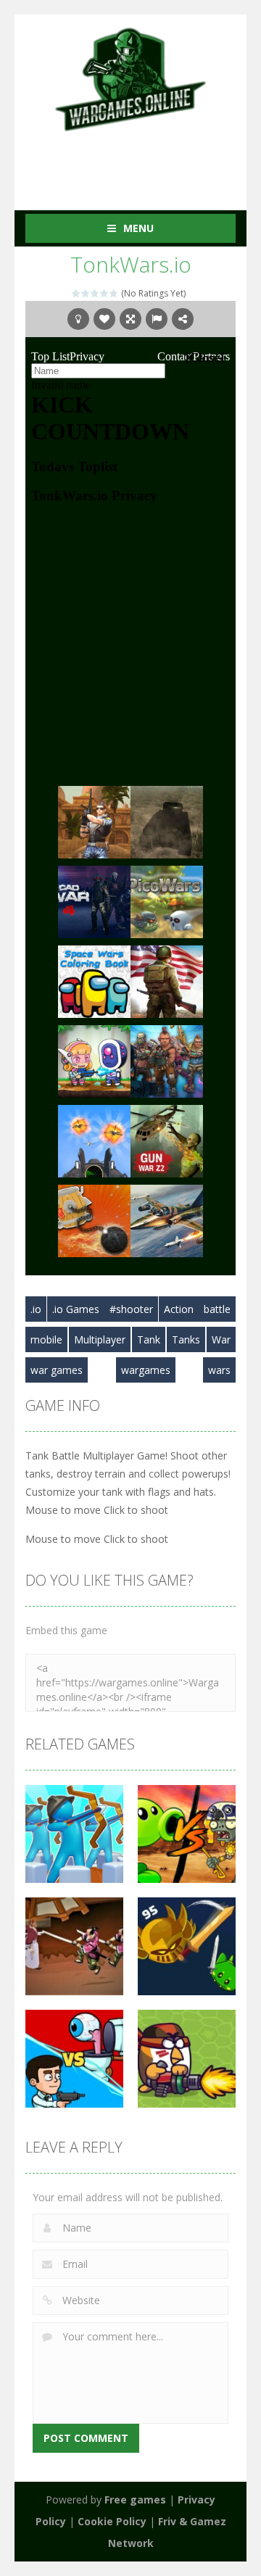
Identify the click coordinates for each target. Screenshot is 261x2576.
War (221, 1339)
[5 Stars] (114, 293)
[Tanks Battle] (167, 821)
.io (36, 1309)
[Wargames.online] (130, 78)
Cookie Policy (112, 2521)
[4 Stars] (105, 293)
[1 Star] (76, 293)
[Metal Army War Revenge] (94, 1060)
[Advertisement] (143, 162)
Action (179, 1309)
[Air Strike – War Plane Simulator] (94, 1140)
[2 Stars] (86, 293)
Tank (149, 1339)
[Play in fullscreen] (130, 319)
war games (57, 1370)
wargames (146, 1370)
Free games (135, 2500)
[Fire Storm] (167, 1060)
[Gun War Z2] (167, 1140)
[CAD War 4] (94, 901)
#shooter (131, 1309)
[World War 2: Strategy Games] (167, 981)
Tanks (186, 1339)
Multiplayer (100, 1339)
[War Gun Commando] (94, 821)
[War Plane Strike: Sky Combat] (167, 1220)
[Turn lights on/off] (78, 319)
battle (217, 1309)
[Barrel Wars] (94, 1220)
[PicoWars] (167, 901)
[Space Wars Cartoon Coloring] (94, 981)
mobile (46, 1339)
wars (219, 1370)
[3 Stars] (95, 293)
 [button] (157, 319)
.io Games (76, 1309)
